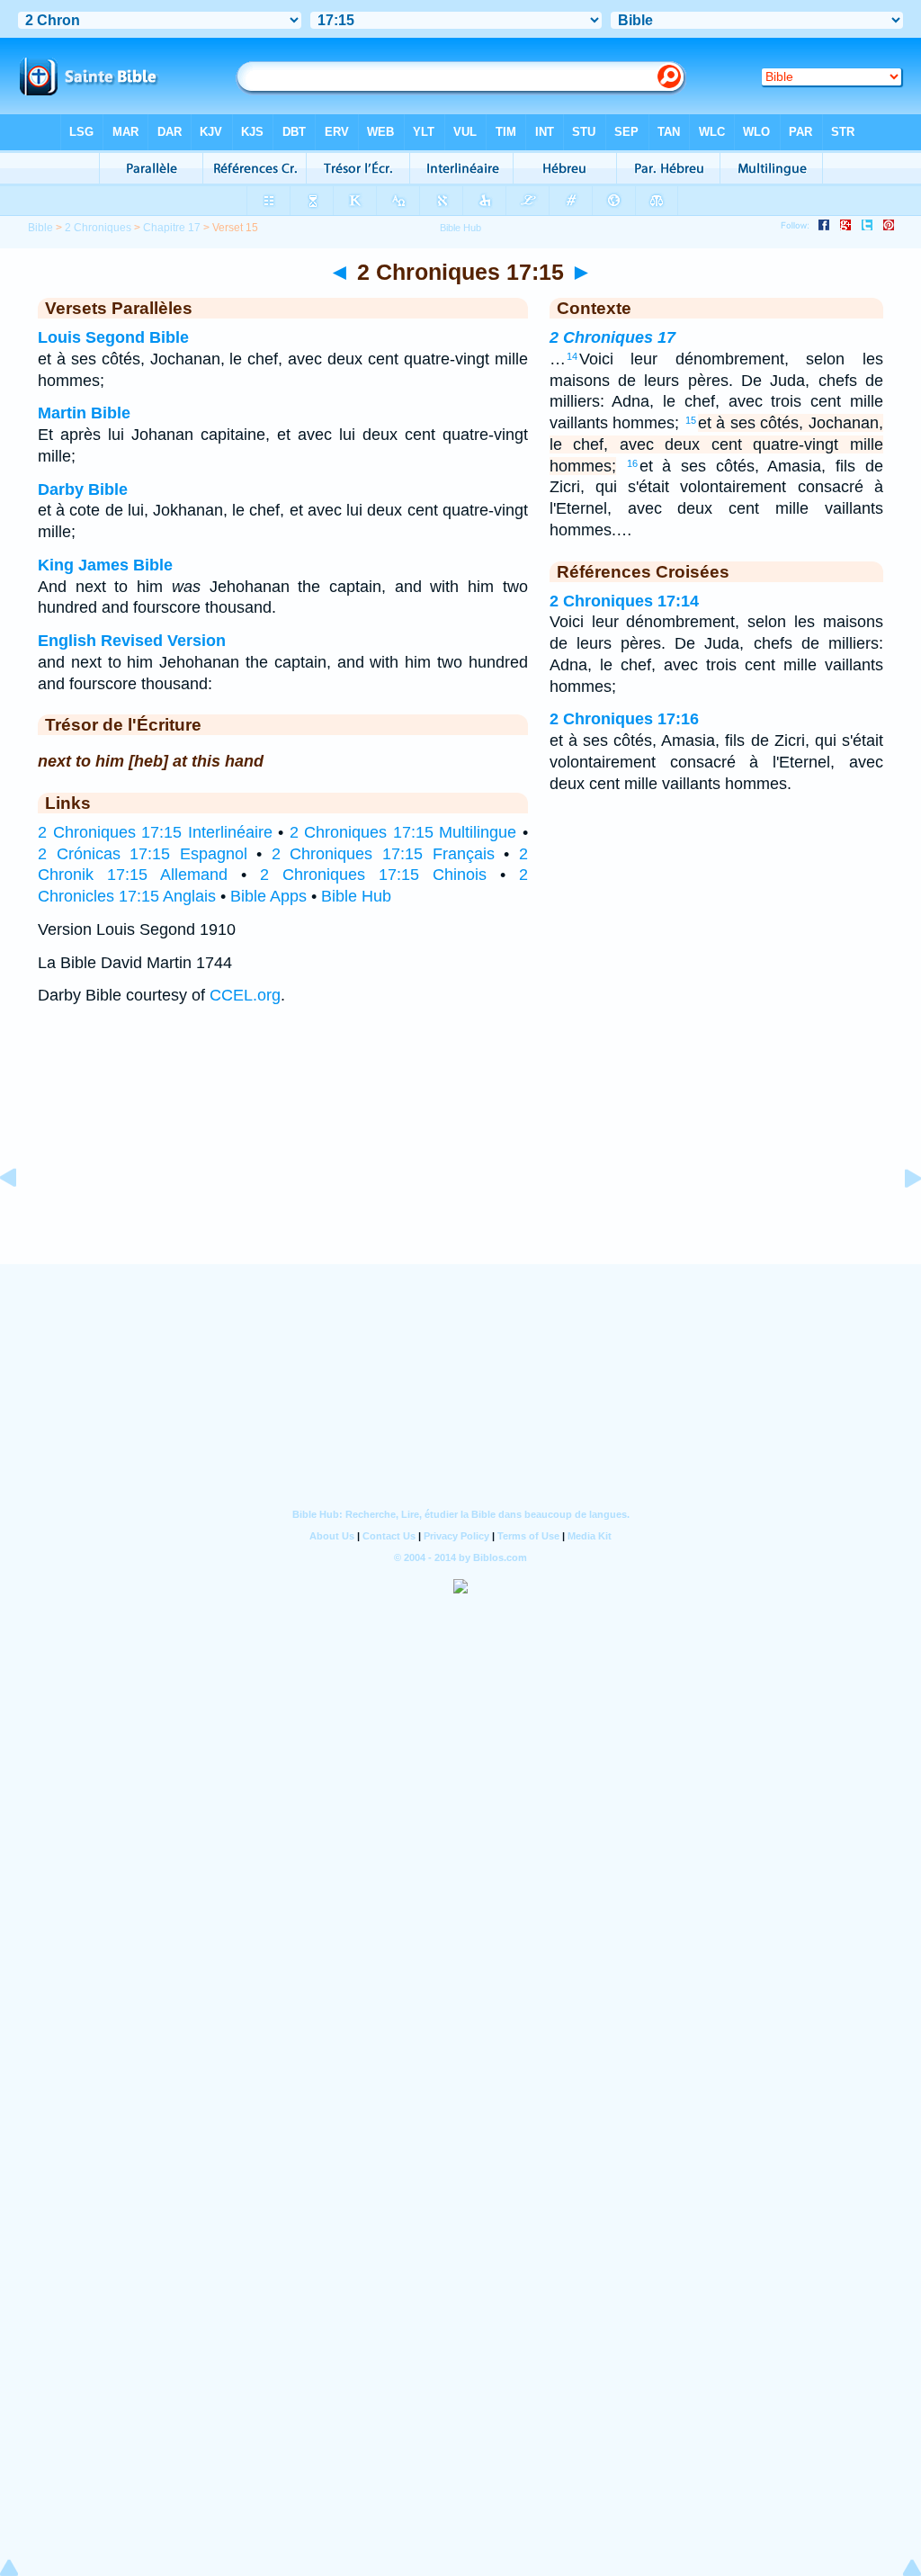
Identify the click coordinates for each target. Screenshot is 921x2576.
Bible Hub (356, 896)
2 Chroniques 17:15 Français (383, 854)
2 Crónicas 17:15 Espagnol (143, 854)
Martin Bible (84, 413)
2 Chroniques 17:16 (624, 719)
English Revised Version (132, 641)
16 (632, 463)
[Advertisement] (460, 1153)
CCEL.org (245, 995)
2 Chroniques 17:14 (624, 601)
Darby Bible (83, 489)
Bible (40, 228)
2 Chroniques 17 (613, 337)
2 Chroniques (98, 228)
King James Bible (105, 565)
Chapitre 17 (172, 228)
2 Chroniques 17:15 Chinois (373, 875)
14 (572, 356)
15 (691, 420)
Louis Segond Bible (113, 337)
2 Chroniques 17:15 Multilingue (403, 832)
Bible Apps (268, 896)
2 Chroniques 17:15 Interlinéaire (155, 832)
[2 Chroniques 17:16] (899, 1218)
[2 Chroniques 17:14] (22, 1218)
